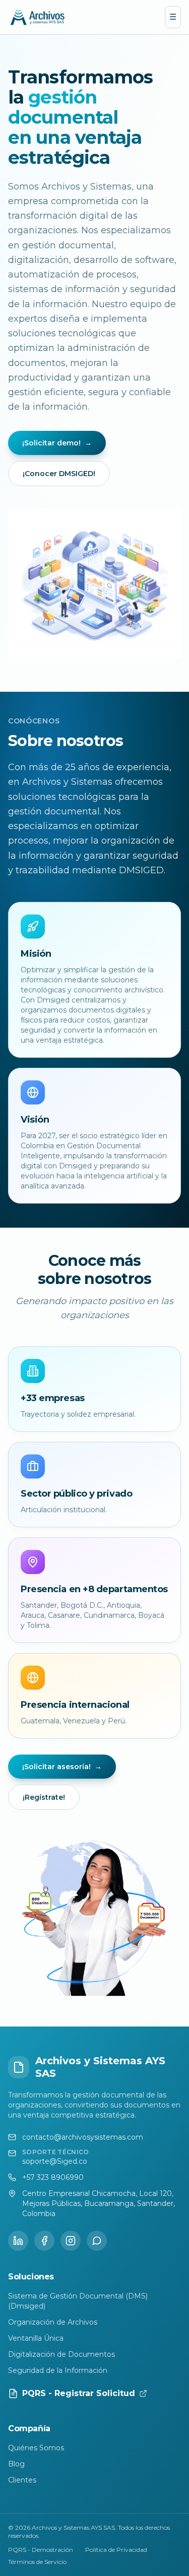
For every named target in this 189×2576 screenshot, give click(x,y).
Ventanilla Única (36, 2338)
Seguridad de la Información (58, 2370)
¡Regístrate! (44, 1797)
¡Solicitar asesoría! (62, 1767)
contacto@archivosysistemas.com (83, 2137)
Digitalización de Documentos (61, 2354)
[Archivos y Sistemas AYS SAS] (38, 17)
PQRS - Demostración (41, 2550)
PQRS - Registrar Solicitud (79, 2393)
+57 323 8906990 (53, 2177)
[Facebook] (44, 2241)
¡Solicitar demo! (57, 443)
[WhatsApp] (97, 2241)
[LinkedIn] (18, 2241)
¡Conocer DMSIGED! (59, 474)
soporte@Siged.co (55, 2161)
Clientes (22, 2480)
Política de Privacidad (116, 2550)
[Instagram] (71, 2241)
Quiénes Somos (36, 2448)
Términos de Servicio (37, 2562)
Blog (16, 2464)
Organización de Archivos (53, 2322)
